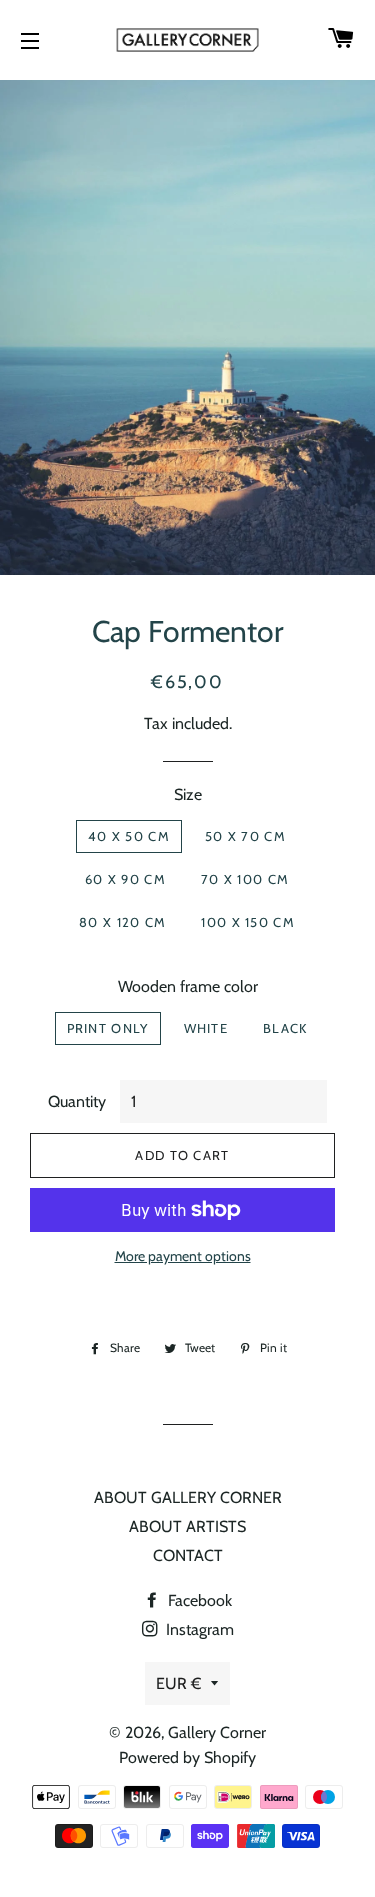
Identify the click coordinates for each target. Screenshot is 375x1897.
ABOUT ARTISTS (187, 1526)
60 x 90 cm (125, 879)
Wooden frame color (188, 986)
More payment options (183, 1256)
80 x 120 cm (122, 922)
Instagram (198, 1629)
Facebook (198, 1600)
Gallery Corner (217, 1732)
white (206, 1028)
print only (108, 1028)
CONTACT (188, 1555)
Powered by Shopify (187, 1757)
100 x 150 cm (248, 922)
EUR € (178, 1683)
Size (188, 794)
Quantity (77, 1101)
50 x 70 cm (245, 836)
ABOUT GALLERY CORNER (188, 1497)
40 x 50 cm (129, 836)
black (285, 1028)
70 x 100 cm (245, 879)
